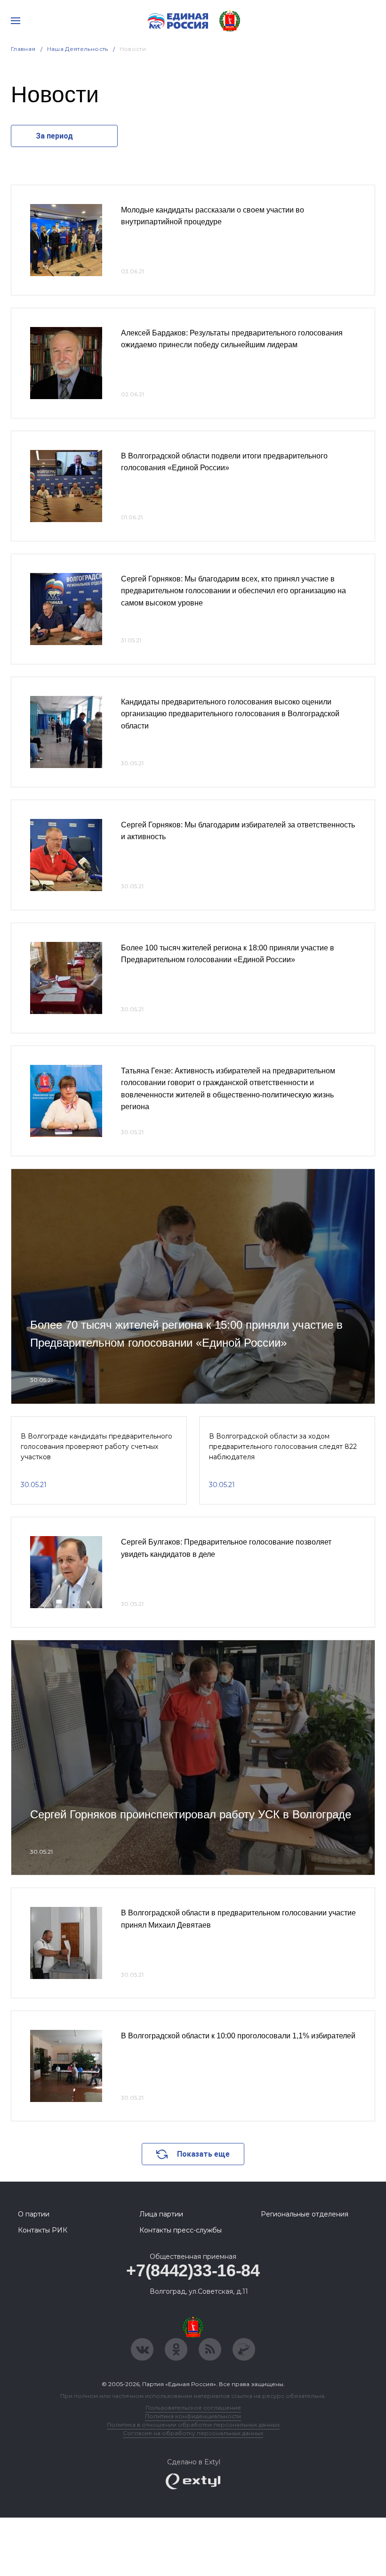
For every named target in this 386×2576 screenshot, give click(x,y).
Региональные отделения (305, 2214)
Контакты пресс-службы (181, 2230)
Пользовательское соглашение (193, 2408)
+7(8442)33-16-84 (193, 2270)
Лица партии (161, 2214)
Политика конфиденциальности (193, 2416)
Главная (23, 49)
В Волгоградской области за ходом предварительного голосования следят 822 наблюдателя (283, 1447)
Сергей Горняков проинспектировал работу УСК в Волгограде (191, 1814)
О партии (34, 2214)
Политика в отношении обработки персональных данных (193, 2425)
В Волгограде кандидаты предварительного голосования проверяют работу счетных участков (96, 1447)
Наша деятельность (78, 49)
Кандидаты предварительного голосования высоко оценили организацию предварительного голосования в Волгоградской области (230, 714)
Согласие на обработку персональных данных (193, 2433)
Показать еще (203, 2154)
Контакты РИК (43, 2230)
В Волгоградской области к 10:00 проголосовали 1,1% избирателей (238, 2036)
